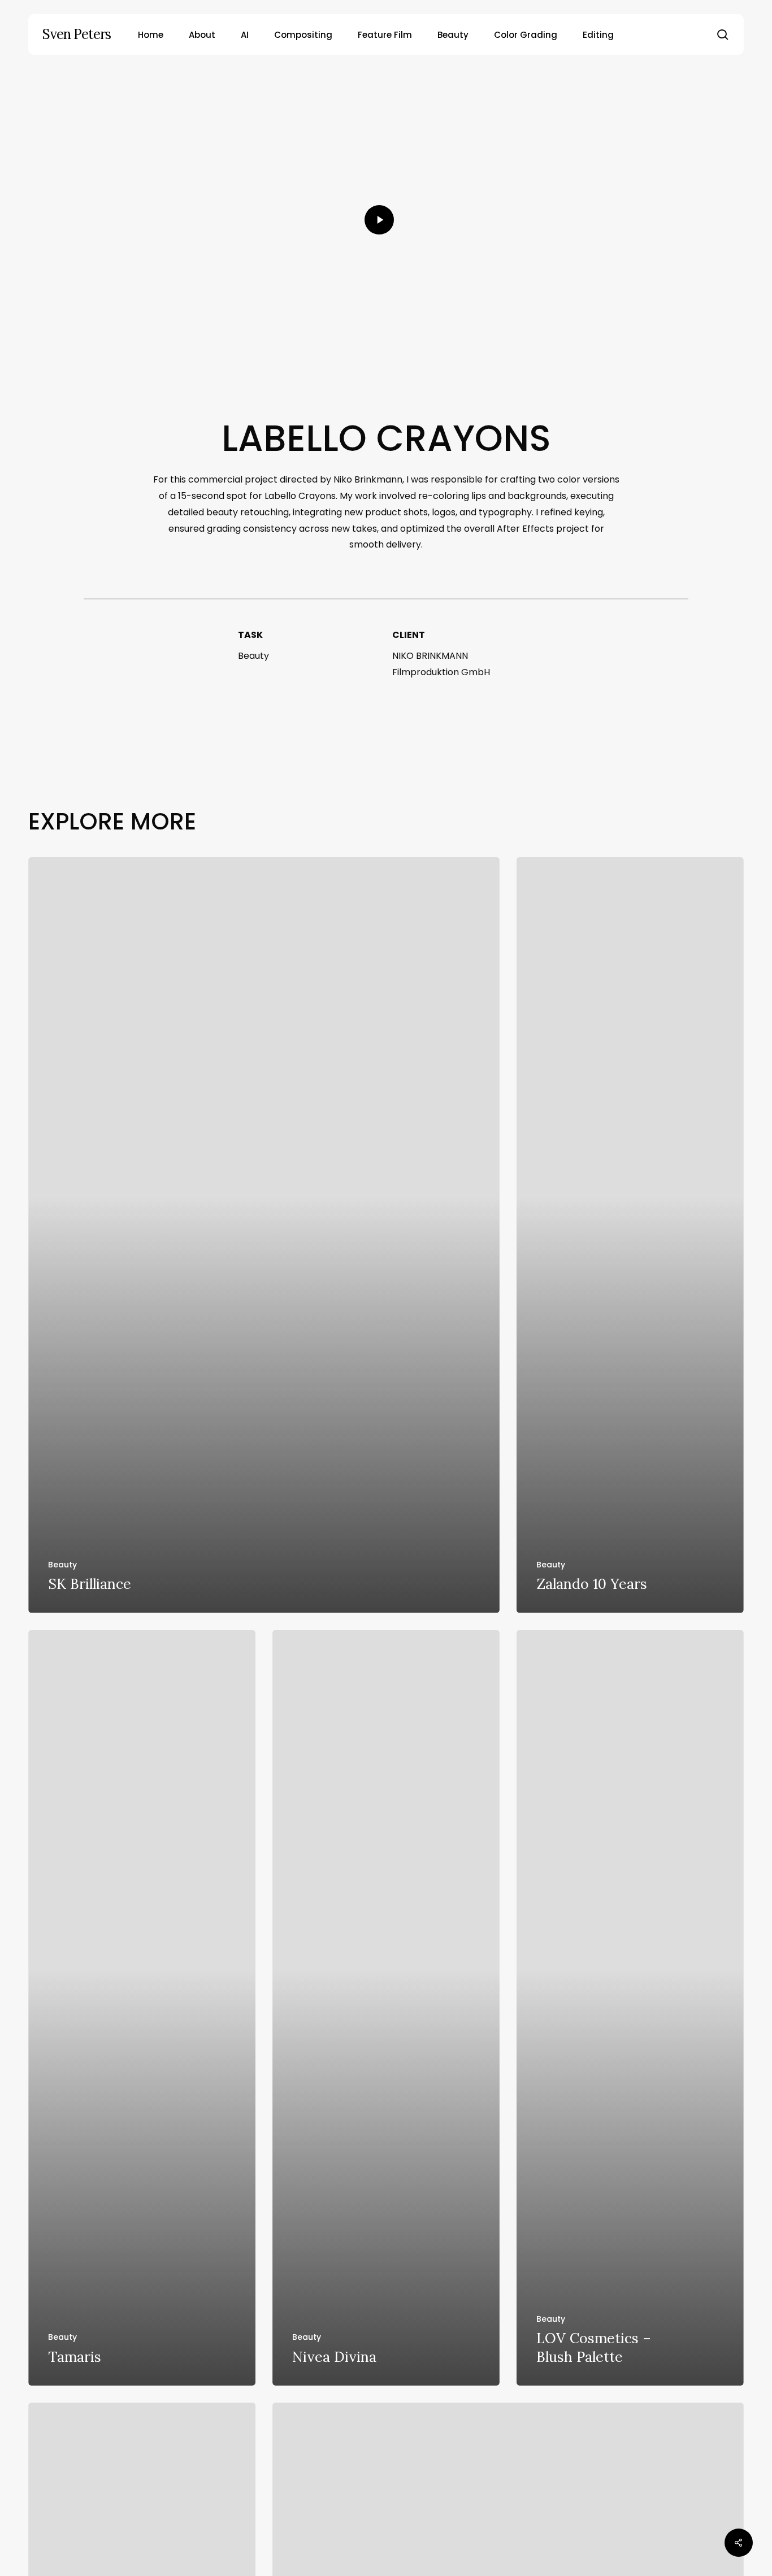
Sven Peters (77, 34)
